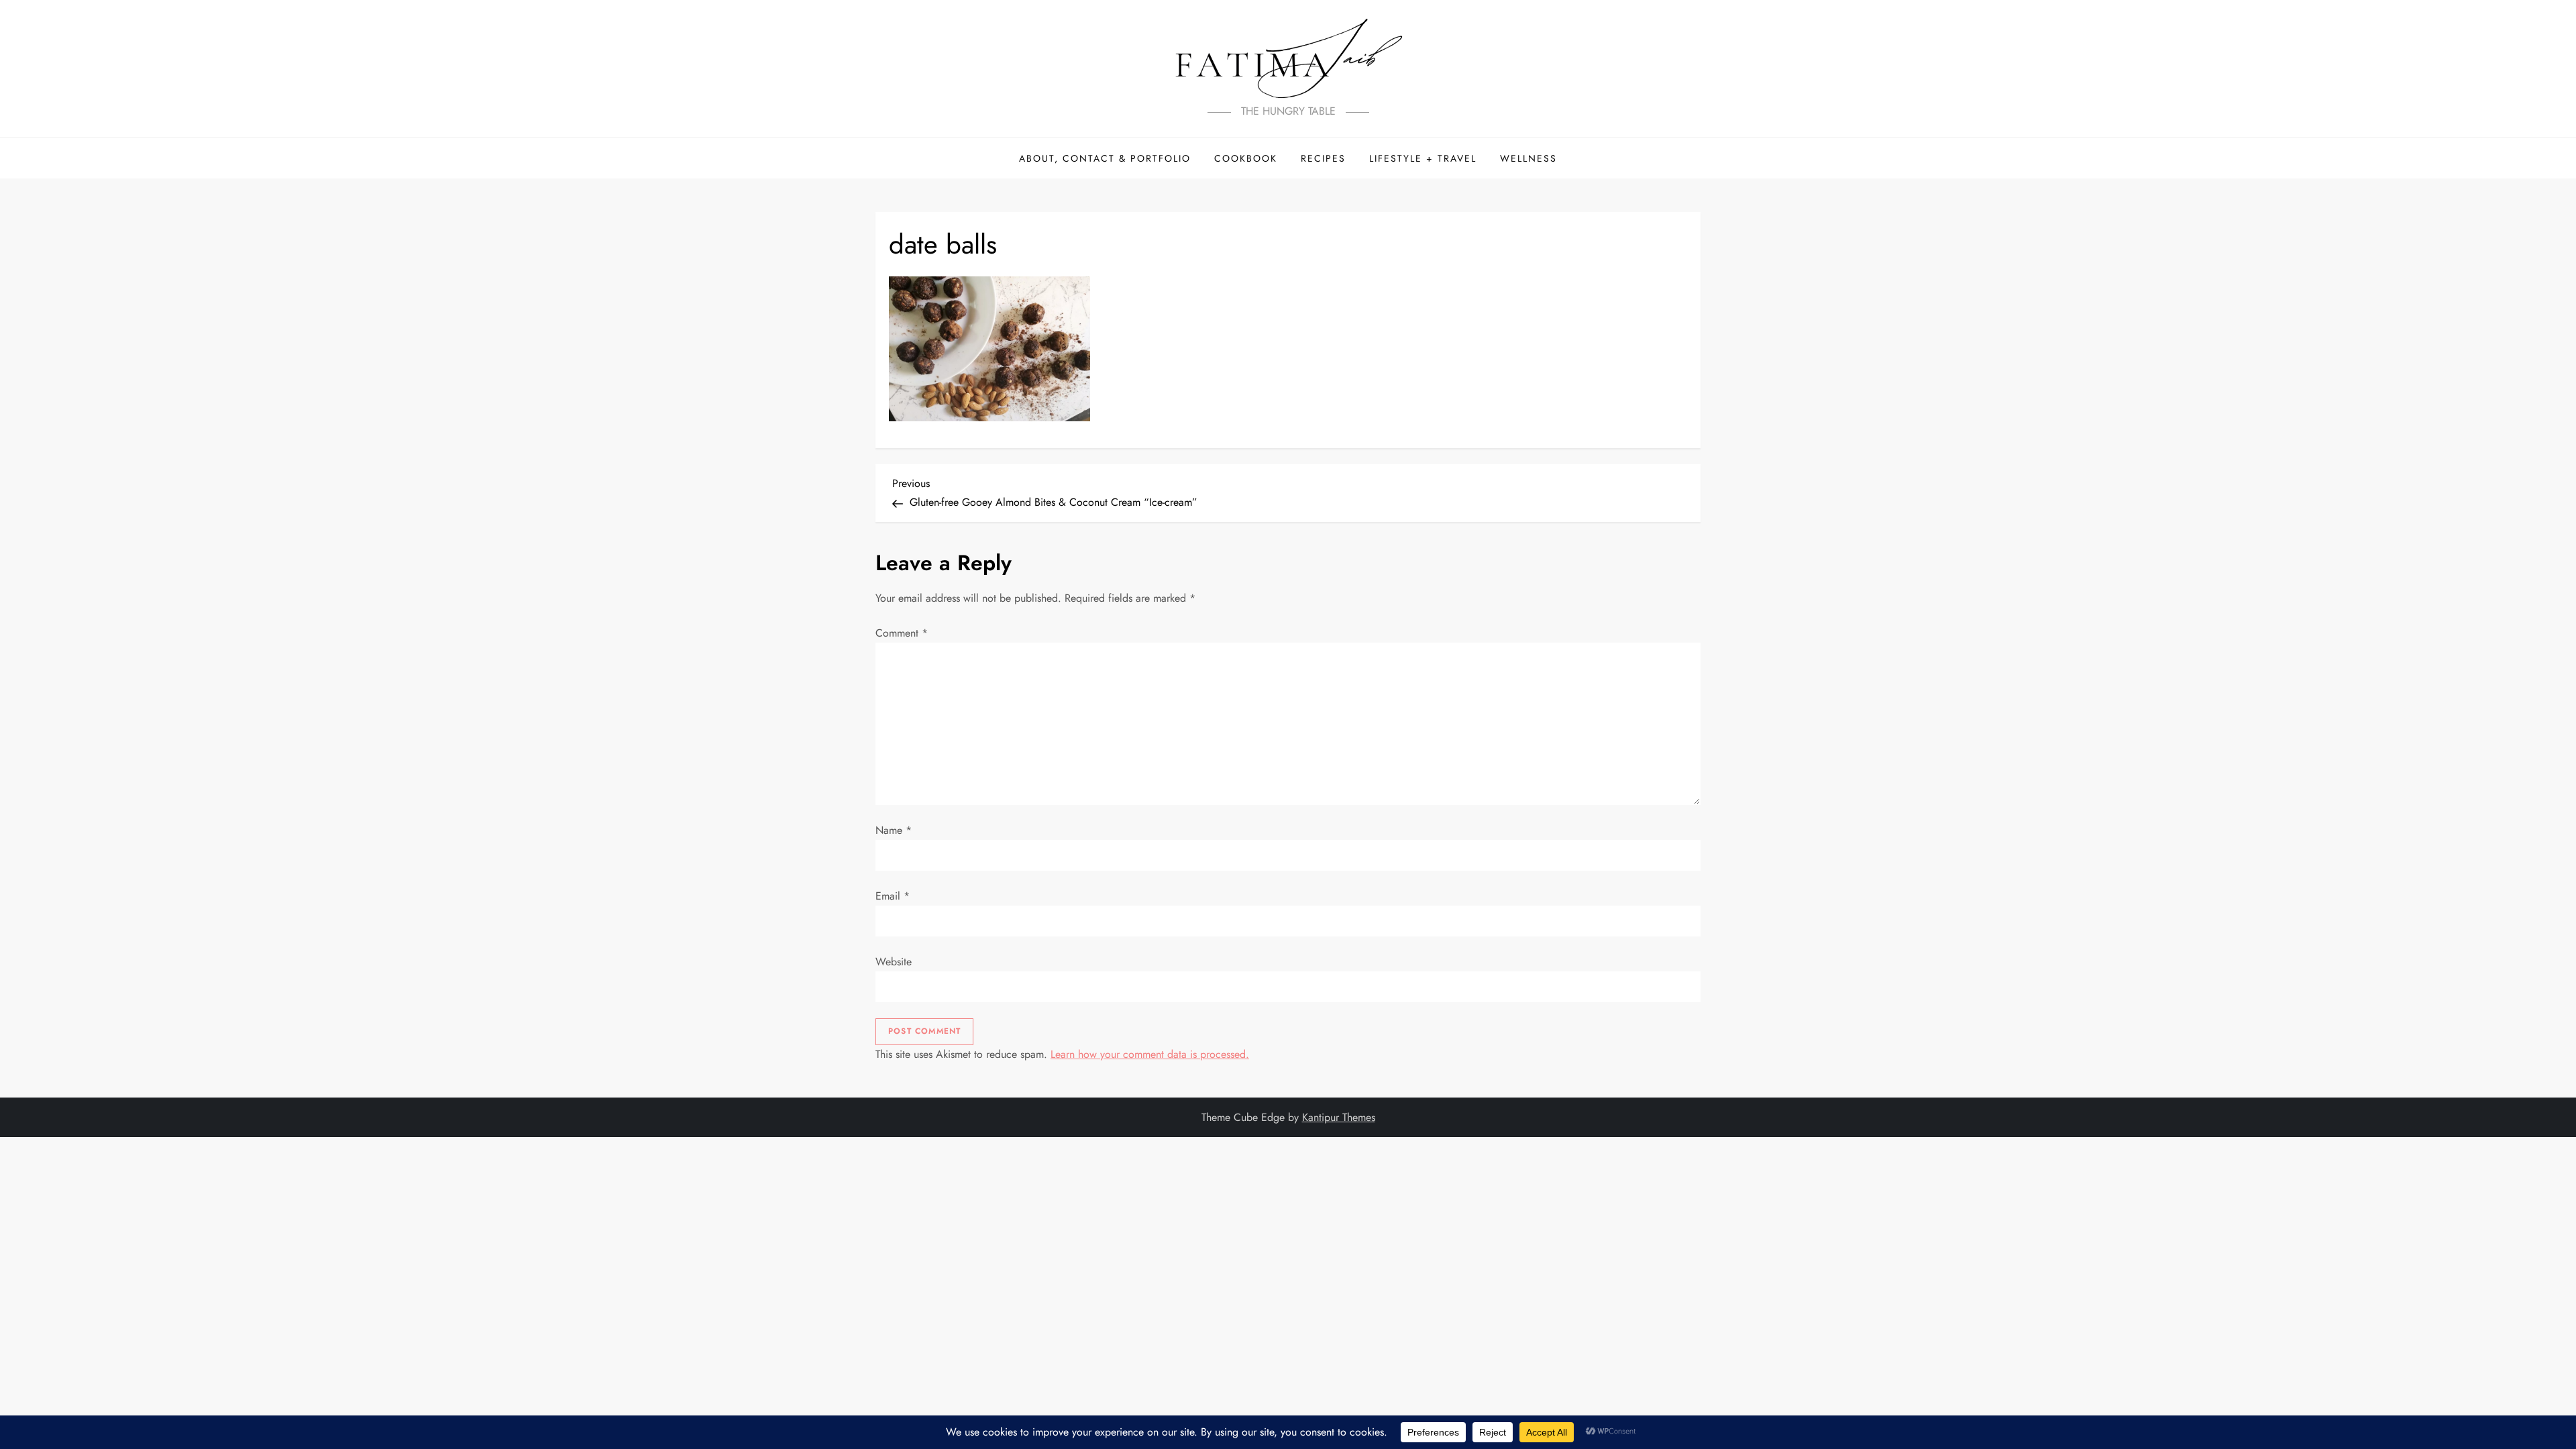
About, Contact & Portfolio (1105, 158)
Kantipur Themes (1339, 1117)
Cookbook (1246, 158)
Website (894, 962)
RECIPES (1323, 158)
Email (893, 896)
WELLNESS (1528, 158)
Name (894, 830)
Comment (902, 633)
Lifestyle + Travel (1423, 158)
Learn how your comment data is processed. (1150, 1054)
